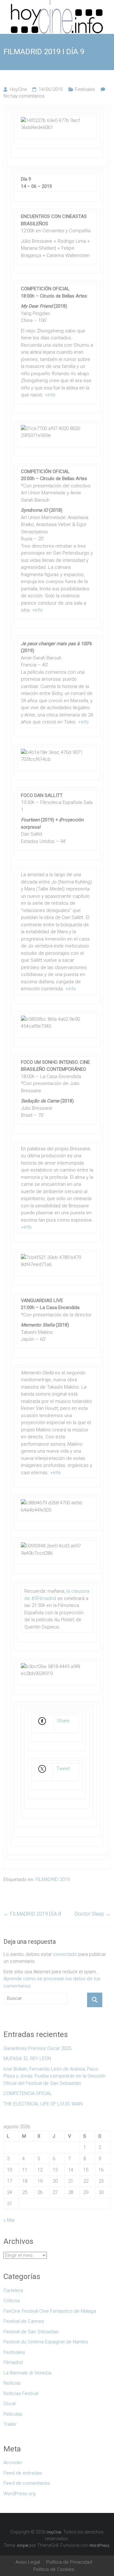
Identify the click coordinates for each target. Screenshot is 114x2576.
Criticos (12, 2301)
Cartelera (13, 2290)
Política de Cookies (54, 2569)
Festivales (85, 89)
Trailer (10, 2424)
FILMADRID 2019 (53, 1879)
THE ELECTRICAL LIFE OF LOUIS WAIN (43, 2104)
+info (50, 395)
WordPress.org (20, 2494)
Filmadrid (13, 2362)
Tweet (63, 1769)
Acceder (13, 2463)
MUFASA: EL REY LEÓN (28, 2059)
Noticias (12, 2383)
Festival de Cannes (24, 2321)
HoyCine (18, 89)
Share (63, 1721)
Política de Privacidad (69, 2562)
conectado (65, 1954)
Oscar (10, 2404)
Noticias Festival (21, 2393)
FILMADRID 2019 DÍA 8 (32, 1914)
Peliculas (13, 2414)
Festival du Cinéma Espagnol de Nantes (46, 2342)
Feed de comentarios (27, 2483)
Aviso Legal (28, 2562)
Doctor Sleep (93, 1914)
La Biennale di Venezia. (28, 2373)
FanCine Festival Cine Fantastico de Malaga (50, 2311)
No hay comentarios (24, 96)
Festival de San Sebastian (31, 2332)
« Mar (9, 2220)
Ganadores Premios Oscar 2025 (37, 2048)
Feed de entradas (23, 2473)
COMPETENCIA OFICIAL (28, 2093)
